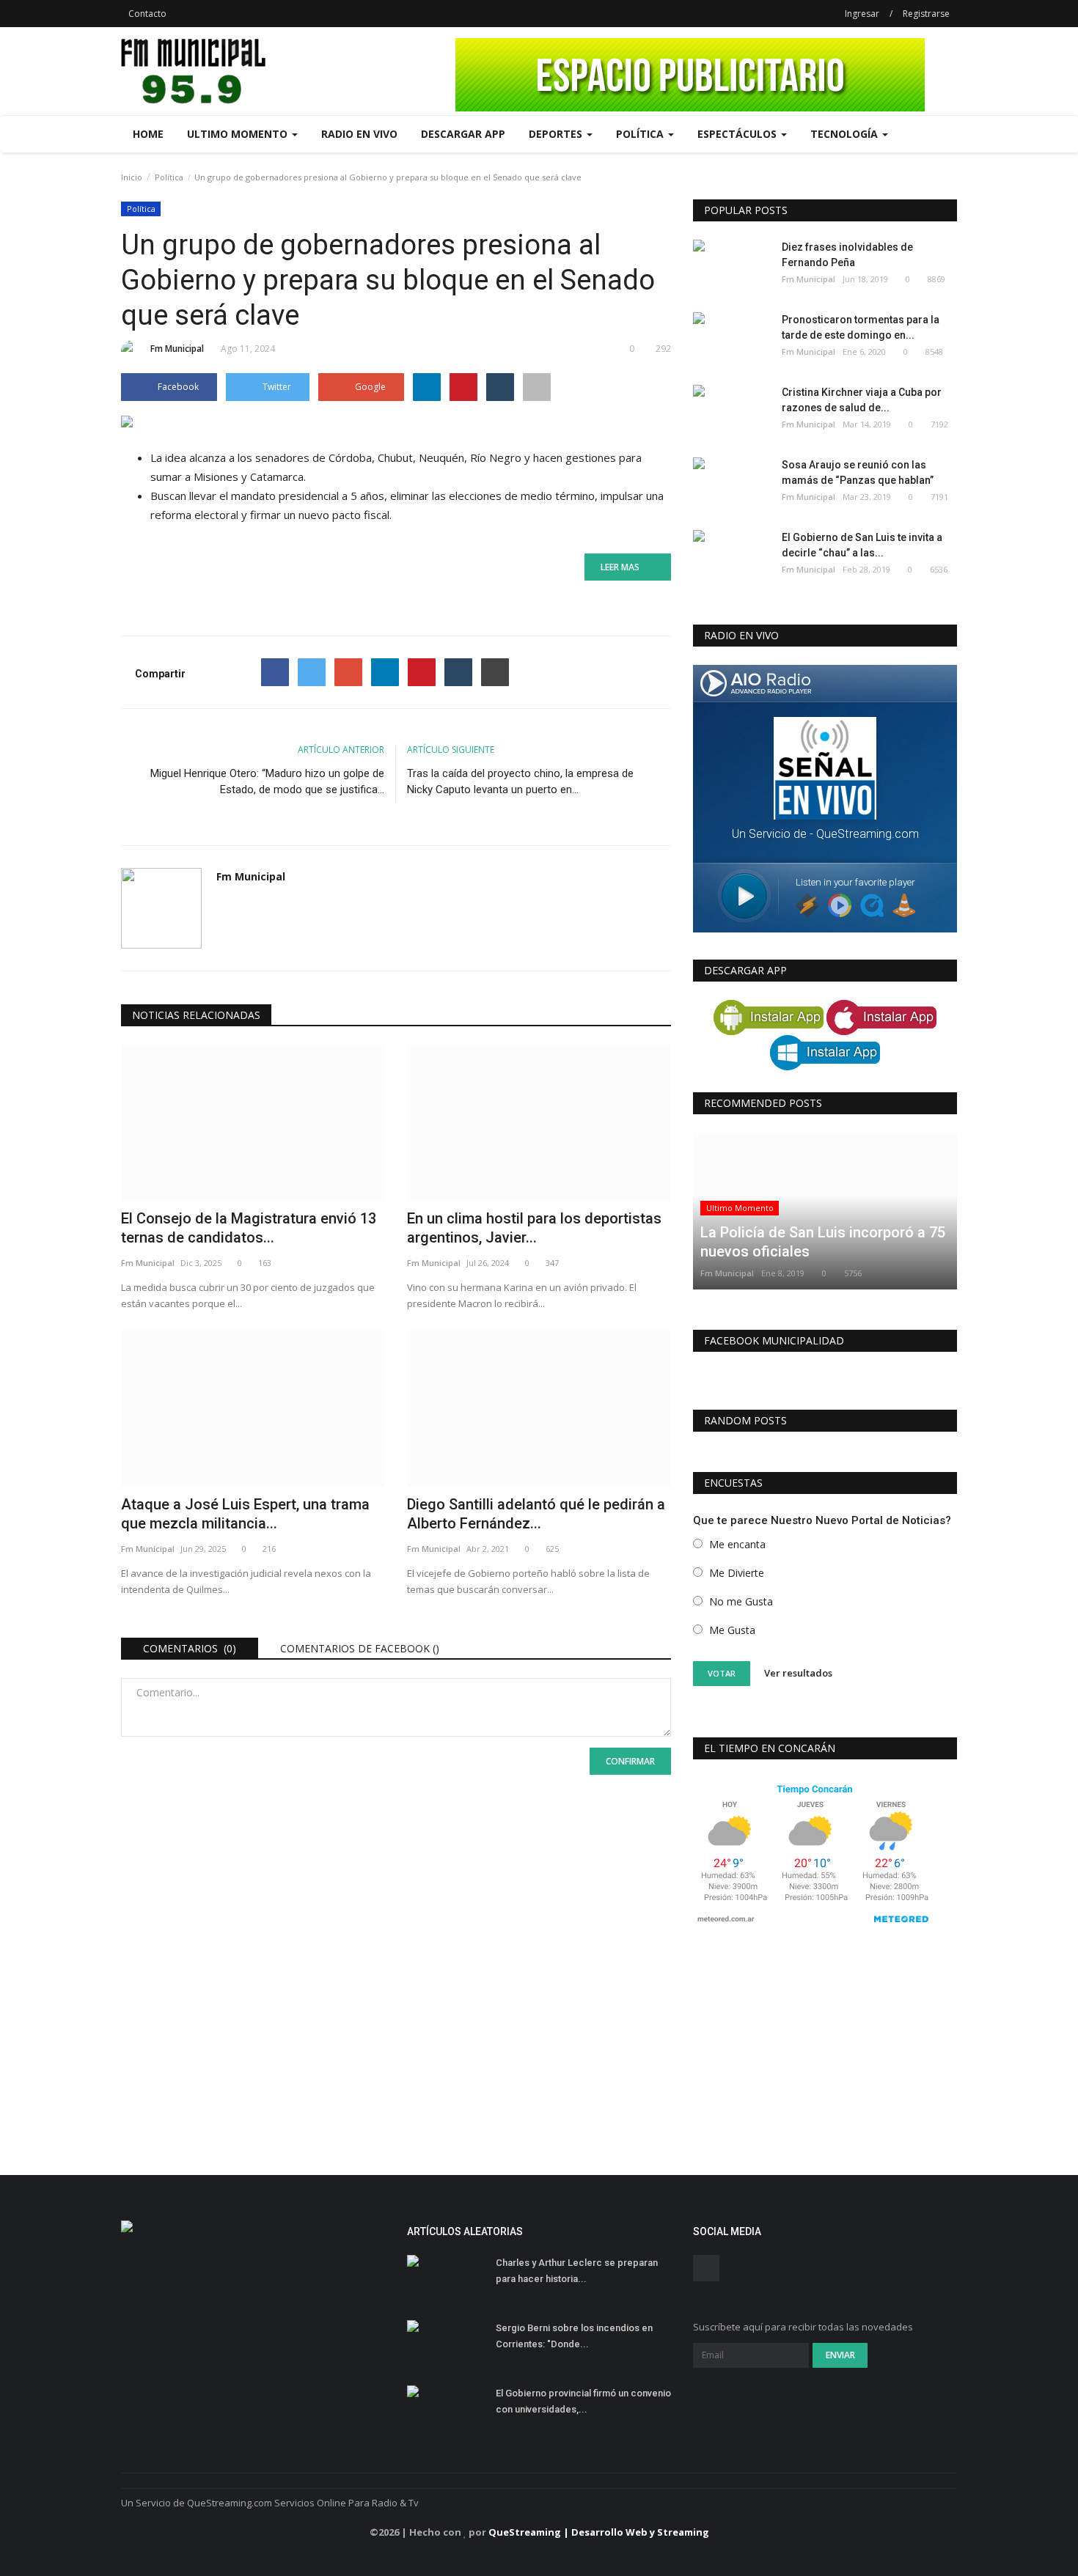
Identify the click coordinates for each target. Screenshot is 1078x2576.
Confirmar (630, 1761)
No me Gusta (741, 1601)
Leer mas (624, 567)
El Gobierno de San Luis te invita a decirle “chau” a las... (862, 545)
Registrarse (926, 14)
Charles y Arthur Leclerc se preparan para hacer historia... (577, 2271)
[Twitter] (312, 672)
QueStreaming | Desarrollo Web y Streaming (599, 2532)
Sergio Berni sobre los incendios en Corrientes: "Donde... (574, 2336)
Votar (722, 1673)
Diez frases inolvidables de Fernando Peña (847, 255)
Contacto (147, 14)
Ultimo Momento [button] (239, 134)
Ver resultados (798, 1673)
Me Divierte (737, 1573)
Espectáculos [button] (738, 134)
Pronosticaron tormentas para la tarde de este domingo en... (861, 327)
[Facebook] (275, 672)
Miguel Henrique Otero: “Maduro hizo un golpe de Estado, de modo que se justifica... (267, 781)
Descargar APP (463, 134)
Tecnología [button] (846, 134)
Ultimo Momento (740, 1208)
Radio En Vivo (359, 134)
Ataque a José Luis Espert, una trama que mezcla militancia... (245, 1514)
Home (148, 134)
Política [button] (641, 134)
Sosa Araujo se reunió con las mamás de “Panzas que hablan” (858, 472)
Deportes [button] (557, 134)
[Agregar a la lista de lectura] (537, 387)
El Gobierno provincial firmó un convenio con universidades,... (583, 2401)
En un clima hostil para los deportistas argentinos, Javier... (534, 1228)
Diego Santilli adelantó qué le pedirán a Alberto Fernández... (536, 1514)
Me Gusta (732, 1630)
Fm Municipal (177, 349)
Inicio (132, 177)
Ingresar (862, 14)
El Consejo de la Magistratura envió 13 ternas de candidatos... (249, 1228)
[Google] (348, 672)
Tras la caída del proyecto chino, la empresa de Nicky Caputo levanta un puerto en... (520, 781)
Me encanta (737, 1544)
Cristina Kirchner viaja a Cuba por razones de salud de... (862, 400)
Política (169, 177)
